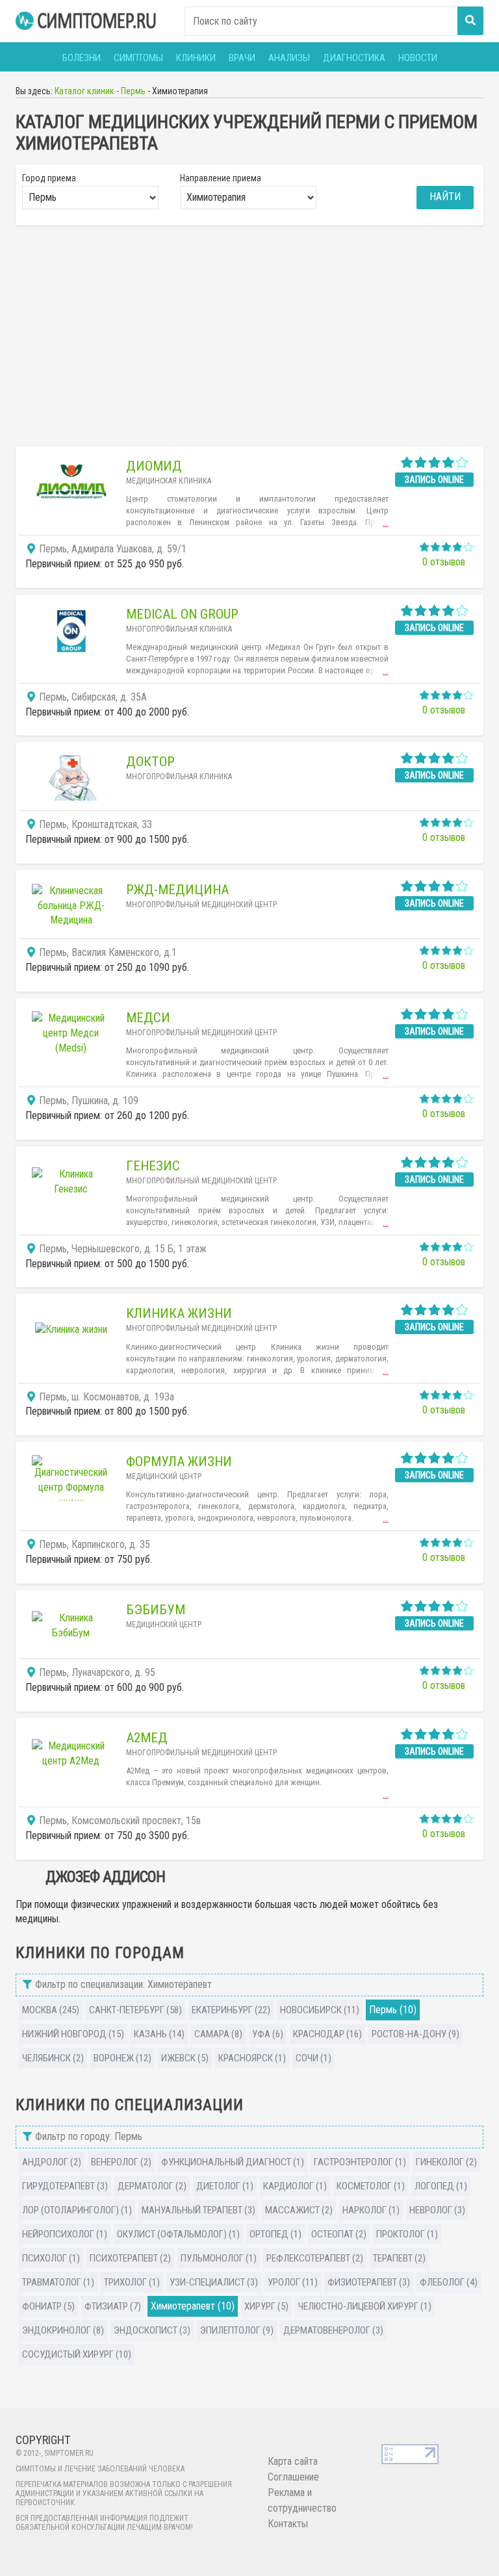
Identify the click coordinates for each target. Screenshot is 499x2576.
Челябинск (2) (53, 2058)
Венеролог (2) (121, 2162)
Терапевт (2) (399, 2258)
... (386, 523)
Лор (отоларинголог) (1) (77, 2210)
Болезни (82, 58)
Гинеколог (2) (446, 2162)
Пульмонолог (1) (219, 2258)
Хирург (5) (266, 2306)
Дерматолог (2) (152, 2186)
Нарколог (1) (371, 2210)
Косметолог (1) (371, 2186)
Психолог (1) (51, 2258)
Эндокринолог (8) (63, 2330)
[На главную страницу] (87, 21)
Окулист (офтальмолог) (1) (178, 2234)
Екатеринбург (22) (231, 2010)
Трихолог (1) (132, 2282)
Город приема (49, 178)
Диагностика (354, 58)
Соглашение (293, 2477)
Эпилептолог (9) (237, 2330)
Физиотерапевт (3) (369, 2282)
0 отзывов (444, 562)
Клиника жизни (179, 1313)
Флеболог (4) (449, 2282)
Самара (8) (218, 2034)
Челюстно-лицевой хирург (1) (365, 2306)
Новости (418, 58)
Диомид (154, 466)
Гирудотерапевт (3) (65, 2186)
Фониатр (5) (48, 2306)
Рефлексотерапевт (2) (315, 2258)
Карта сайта (293, 2461)
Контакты (288, 2524)
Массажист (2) (299, 2210)
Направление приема (221, 178)
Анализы (289, 58)
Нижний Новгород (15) (73, 2034)
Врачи (242, 58)
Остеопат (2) (339, 2234)
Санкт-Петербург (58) (135, 2010)
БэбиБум (156, 1610)
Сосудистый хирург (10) (77, 2354)
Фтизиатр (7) (113, 2306)
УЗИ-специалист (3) (214, 2282)
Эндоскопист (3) (152, 2330)
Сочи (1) (313, 2058)
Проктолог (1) (407, 2234)
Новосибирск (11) (320, 2010)
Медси (148, 1018)
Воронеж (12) (122, 2058)
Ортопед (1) (275, 2234)
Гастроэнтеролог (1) (360, 2162)
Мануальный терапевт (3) (198, 2210)
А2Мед (147, 1738)
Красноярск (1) (252, 2058)
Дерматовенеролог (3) (333, 2330)
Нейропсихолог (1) (65, 2234)
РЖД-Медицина (177, 890)
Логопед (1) (441, 2186)
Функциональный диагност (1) (233, 2162)
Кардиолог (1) (295, 2186)
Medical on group (182, 614)
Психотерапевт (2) (130, 2258)
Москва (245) (51, 2010)
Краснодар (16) (327, 2034)
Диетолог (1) (225, 2186)
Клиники (196, 58)
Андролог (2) (52, 2162)
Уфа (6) (268, 2034)
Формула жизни (179, 1462)
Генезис (153, 1166)
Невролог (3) (437, 2210)
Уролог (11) (293, 2282)
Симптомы (138, 58)
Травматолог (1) (58, 2282)
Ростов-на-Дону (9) (416, 2034)
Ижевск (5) (185, 2058)
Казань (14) (159, 2034)
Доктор (150, 762)
